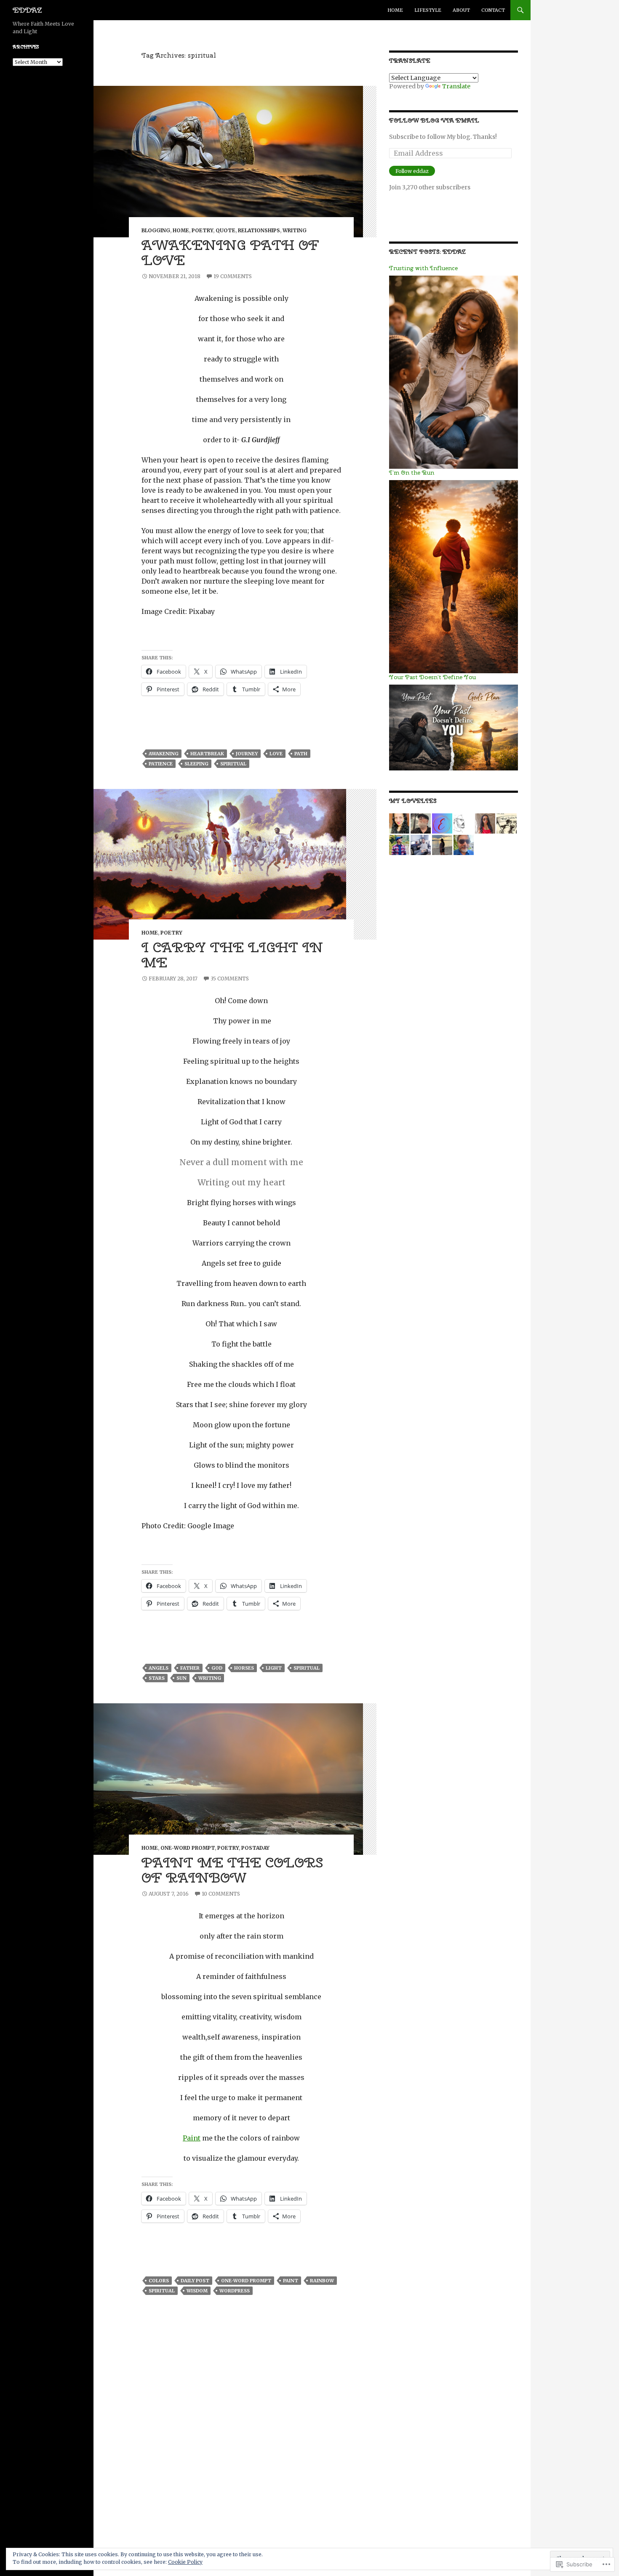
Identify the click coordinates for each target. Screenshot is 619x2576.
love (276, 754)
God (217, 1668)
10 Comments (221, 1894)
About (461, 10)
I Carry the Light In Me (232, 955)
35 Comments (230, 979)
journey (247, 754)
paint (291, 2281)
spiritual (233, 764)
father (190, 1668)
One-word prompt (188, 1848)
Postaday (255, 1848)
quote (225, 230)
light (274, 1668)
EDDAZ (27, 10)
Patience (161, 764)
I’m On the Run (412, 473)
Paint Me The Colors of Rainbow (232, 1870)
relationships (259, 230)
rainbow (322, 2281)
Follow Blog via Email (434, 120)
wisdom (197, 2291)
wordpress (235, 2291)
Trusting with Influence (423, 268)
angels (159, 1668)
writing (295, 230)
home (181, 230)
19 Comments (233, 276)
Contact (493, 10)
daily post (195, 2281)
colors (159, 2281)
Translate (456, 86)
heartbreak (207, 754)
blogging (156, 230)
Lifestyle (428, 10)
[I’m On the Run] (454, 576)
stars (157, 1678)
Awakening (164, 754)
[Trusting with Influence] (454, 372)
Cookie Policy (185, 2562)
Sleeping (196, 764)
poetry (202, 230)
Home (395, 10)
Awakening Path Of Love (230, 252)
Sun (181, 1678)
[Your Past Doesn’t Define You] (454, 727)
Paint (192, 2138)
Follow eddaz (412, 171)
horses (244, 1668)
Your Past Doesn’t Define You (432, 677)
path (301, 754)
